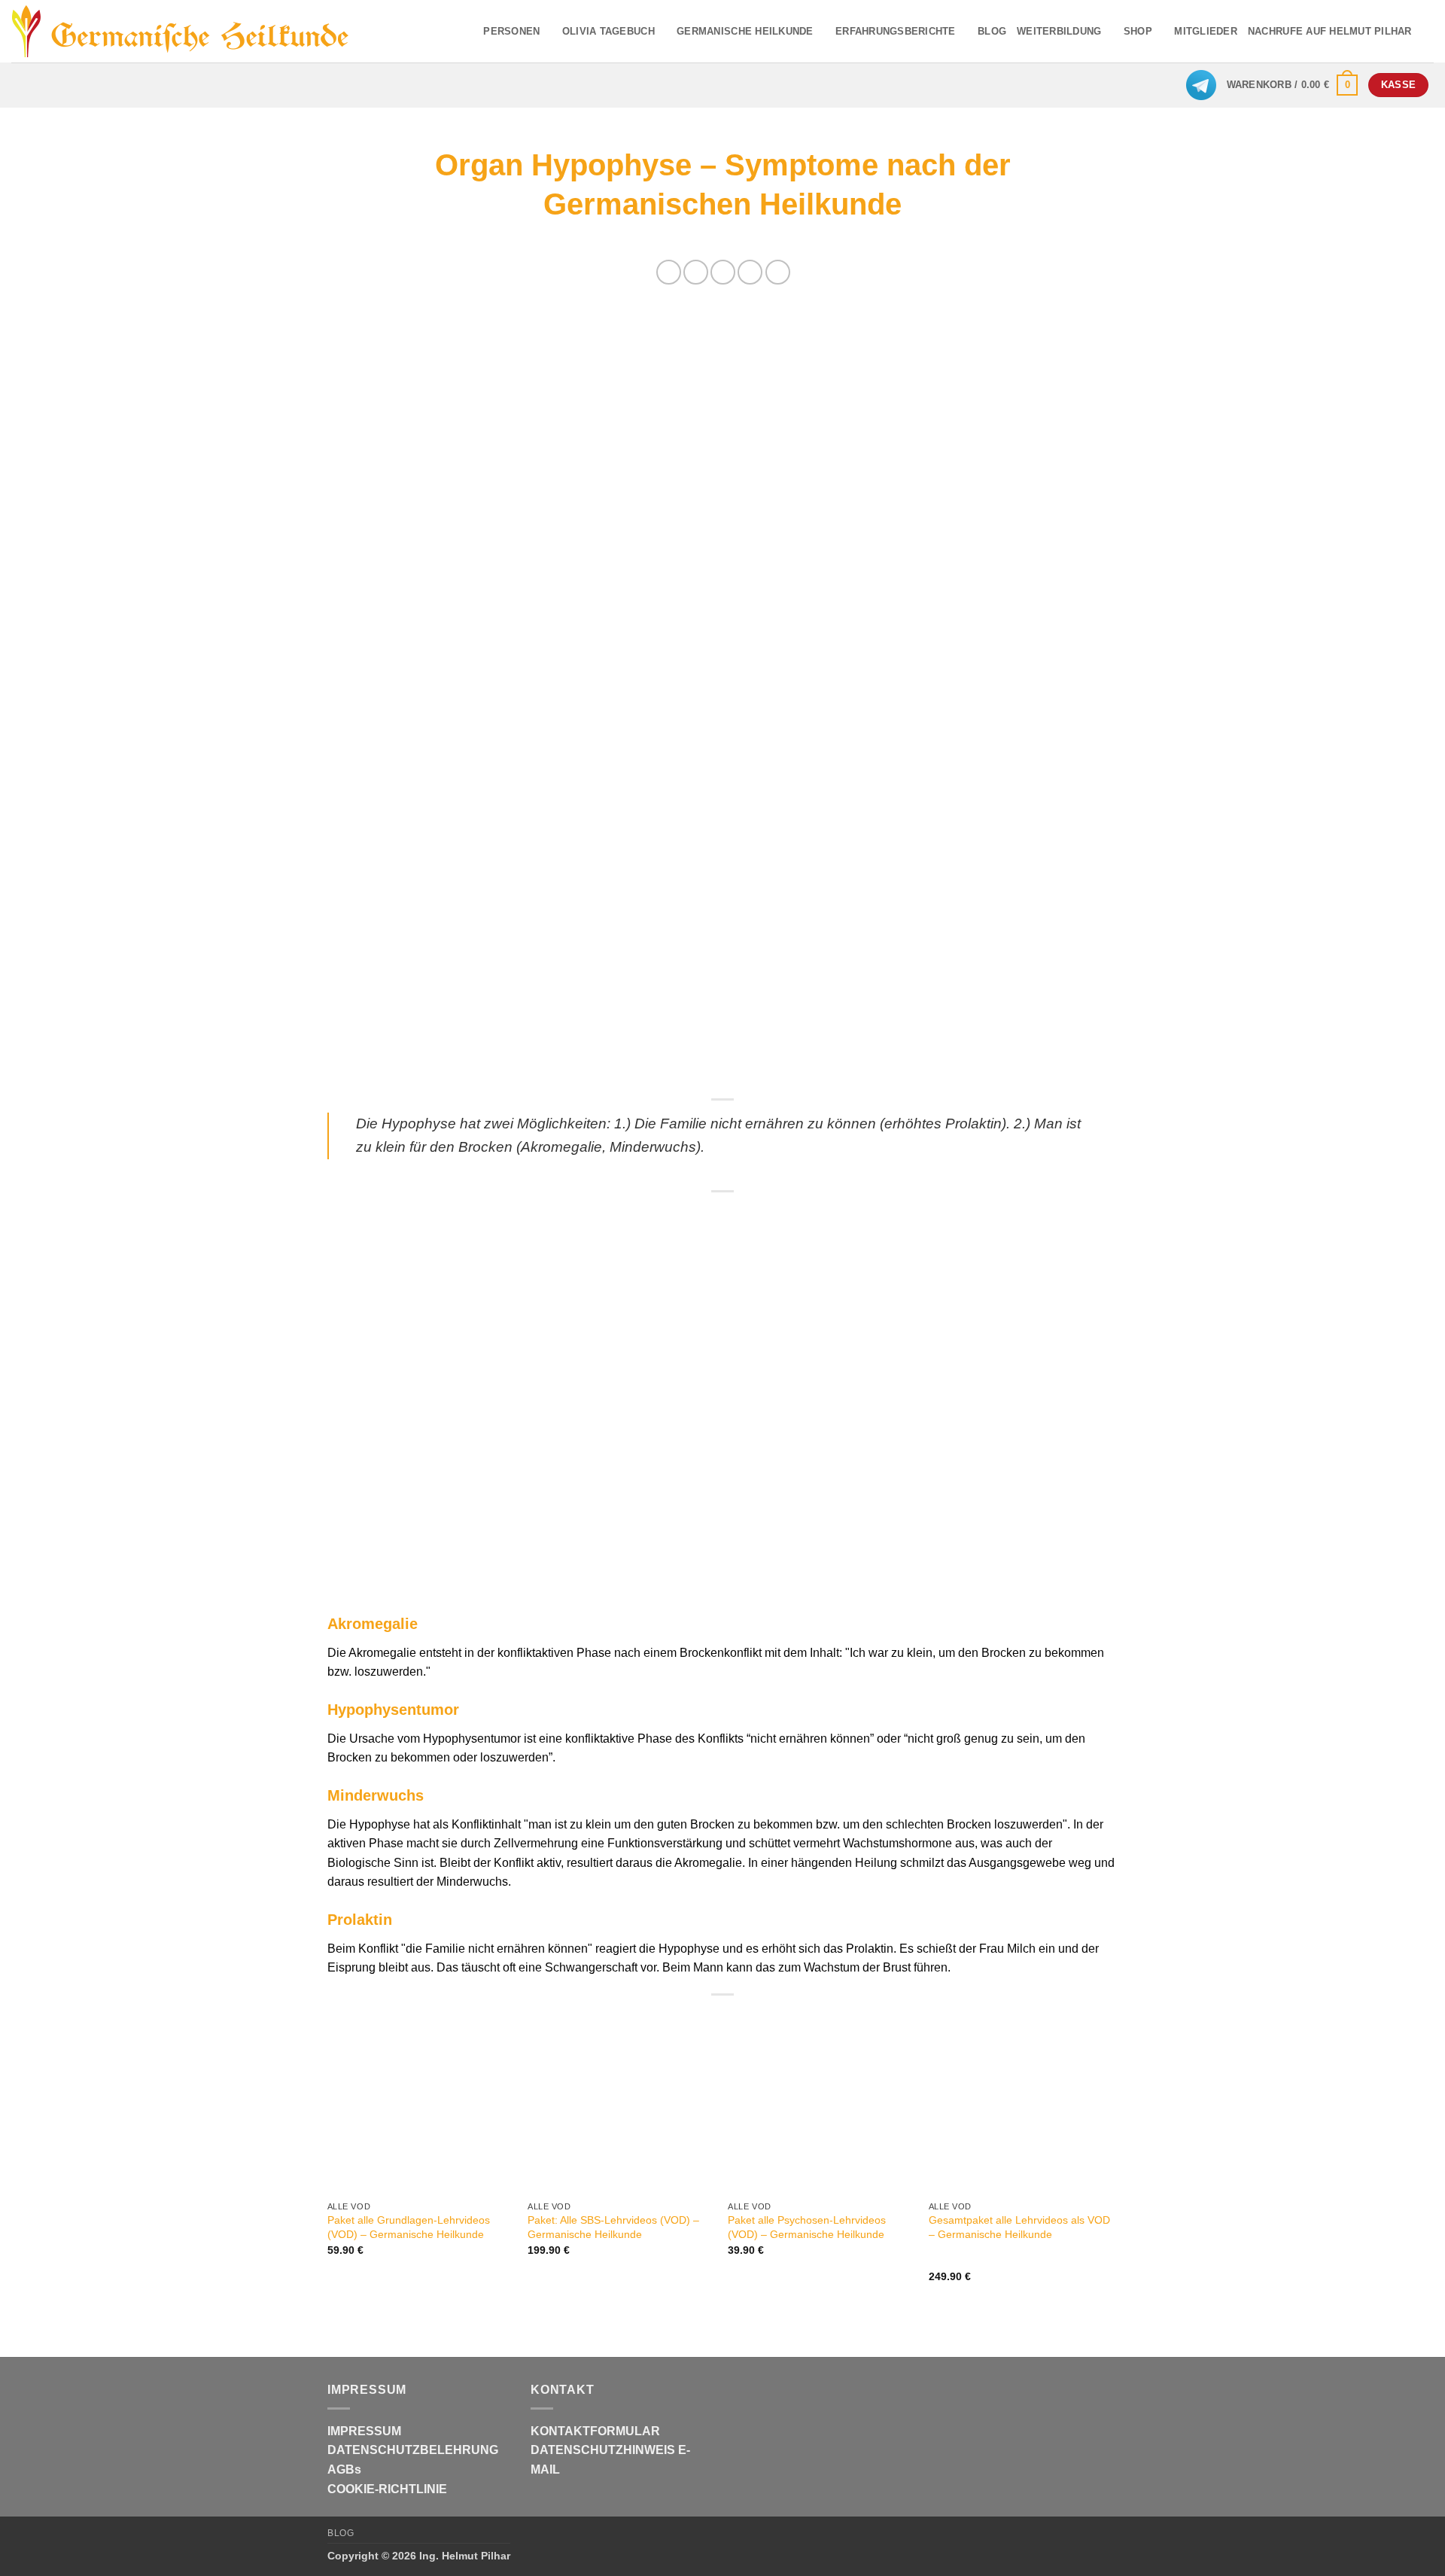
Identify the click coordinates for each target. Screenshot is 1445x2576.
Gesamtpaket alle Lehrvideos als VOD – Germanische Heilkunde (1019, 2227)
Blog (341, 2533)
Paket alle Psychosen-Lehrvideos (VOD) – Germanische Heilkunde (807, 2227)
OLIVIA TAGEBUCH (608, 31)
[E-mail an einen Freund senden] (723, 272)
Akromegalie (373, 1624)
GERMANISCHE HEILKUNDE (745, 31)
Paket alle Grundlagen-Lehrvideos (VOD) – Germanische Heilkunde (409, 2227)
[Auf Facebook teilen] (669, 272)
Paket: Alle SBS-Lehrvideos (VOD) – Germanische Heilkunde (613, 2227)
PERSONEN (511, 31)
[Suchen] (1428, 31)
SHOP (1138, 31)
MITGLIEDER (1206, 31)
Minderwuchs (376, 1795)
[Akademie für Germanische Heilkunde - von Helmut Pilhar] (205, 32)
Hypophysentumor (393, 1710)
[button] (1293, 85)
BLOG (992, 31)
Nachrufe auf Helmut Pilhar (1330, 31)
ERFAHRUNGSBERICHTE (896, 31)
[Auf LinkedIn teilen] (778, 272)
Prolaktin (360, 1920)
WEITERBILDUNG (1059, 31)
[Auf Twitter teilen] (696, 272)
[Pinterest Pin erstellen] (750, 272)
